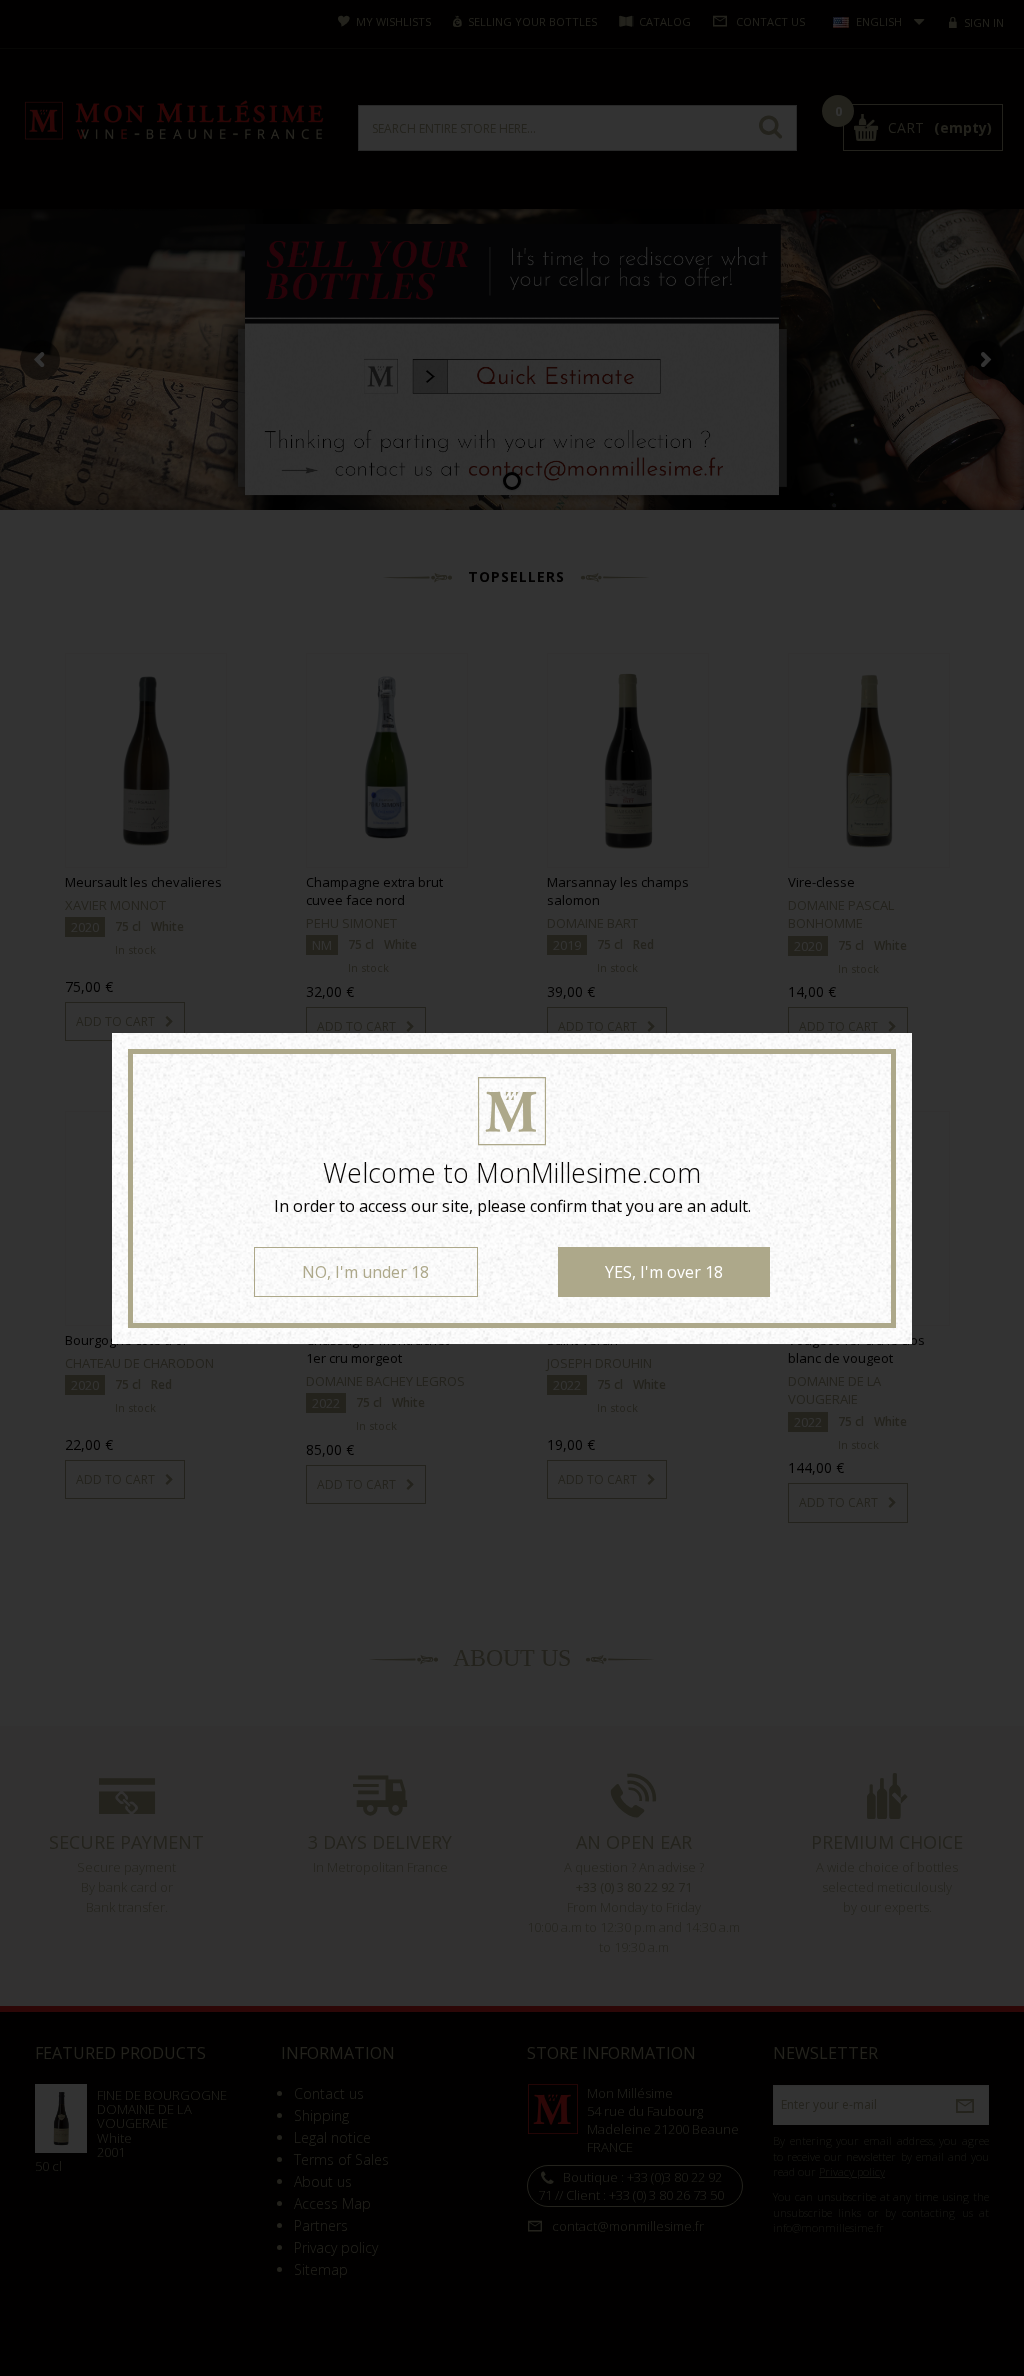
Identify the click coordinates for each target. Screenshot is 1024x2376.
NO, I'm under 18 (365, 1272)
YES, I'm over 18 (664, 1272)
